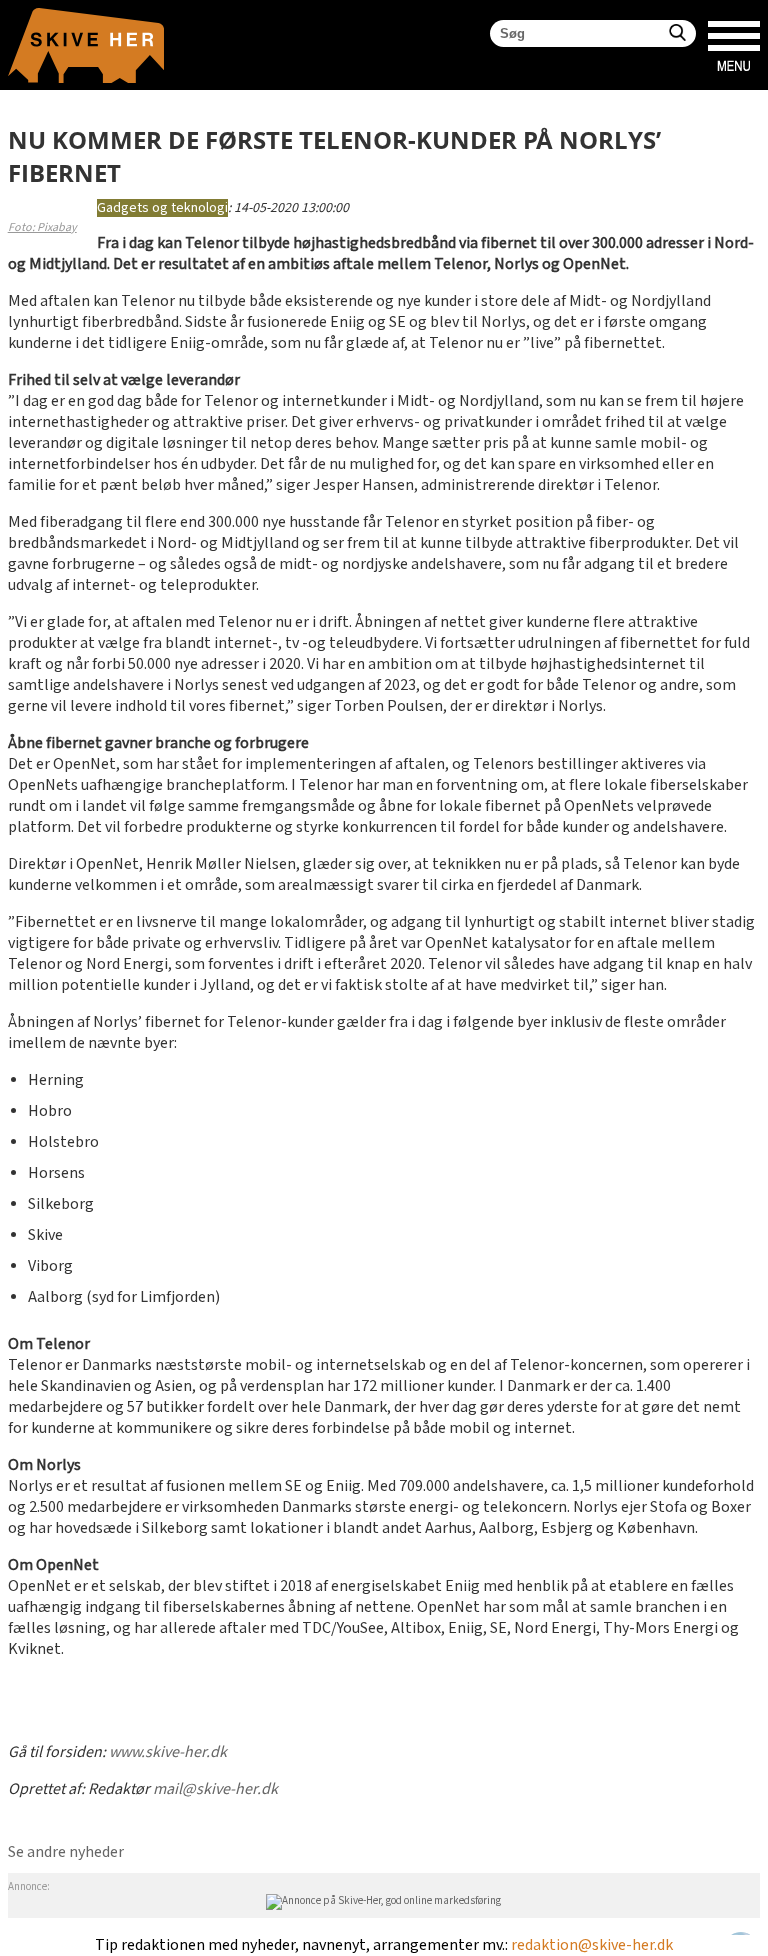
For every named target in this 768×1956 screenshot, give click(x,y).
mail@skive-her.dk (215, 1789)
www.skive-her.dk (168, 1752)
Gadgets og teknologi (162, 208)
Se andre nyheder (66, 1852)
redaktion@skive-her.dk (592, 1945)
